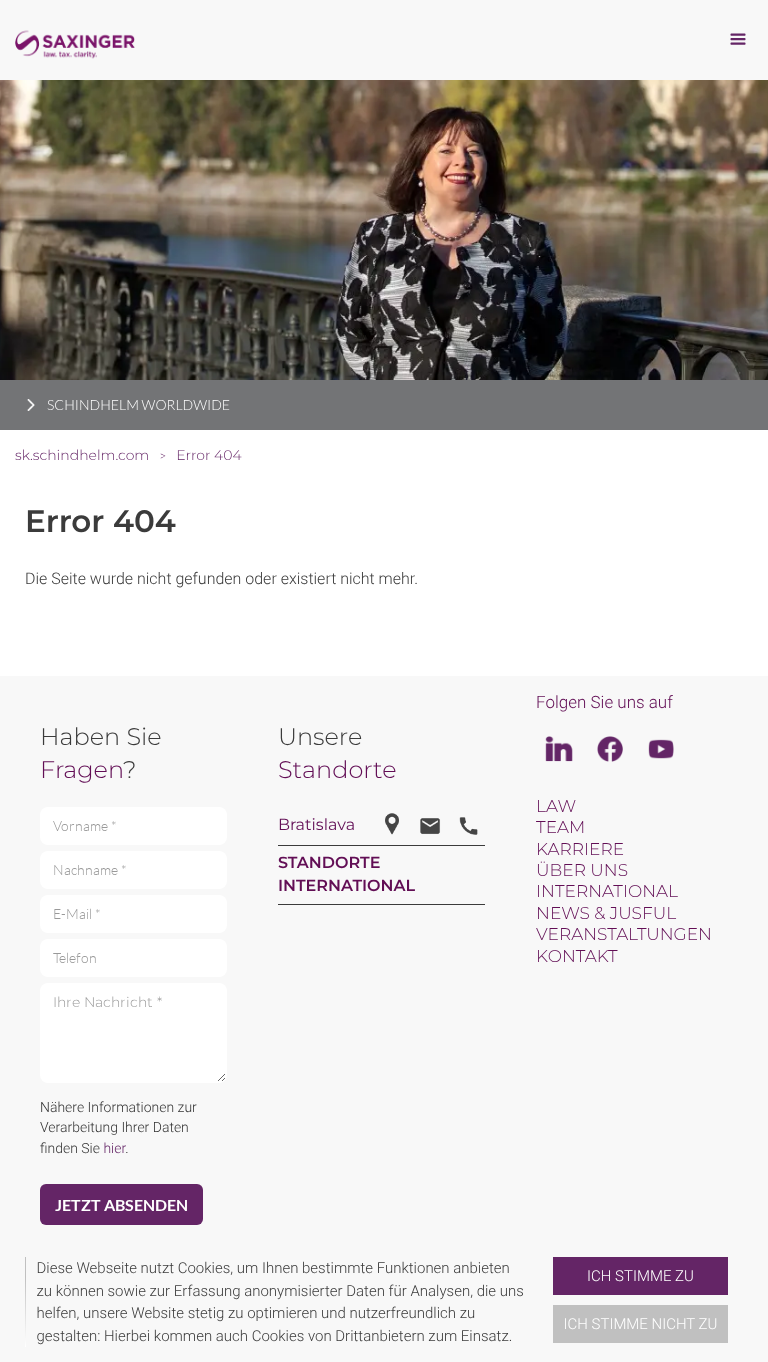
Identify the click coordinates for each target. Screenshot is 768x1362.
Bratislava (316, 825)
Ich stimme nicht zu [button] (641, 1324)
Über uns (582, 871)
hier (114, 1149)
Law (556, 807)
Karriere (580, 850)
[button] (545, 1302)
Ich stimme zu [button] (640, 1276)
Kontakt (576, 957)
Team (560, 828)
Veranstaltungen (624, 935)
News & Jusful (606, 914)
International (607, 892)
